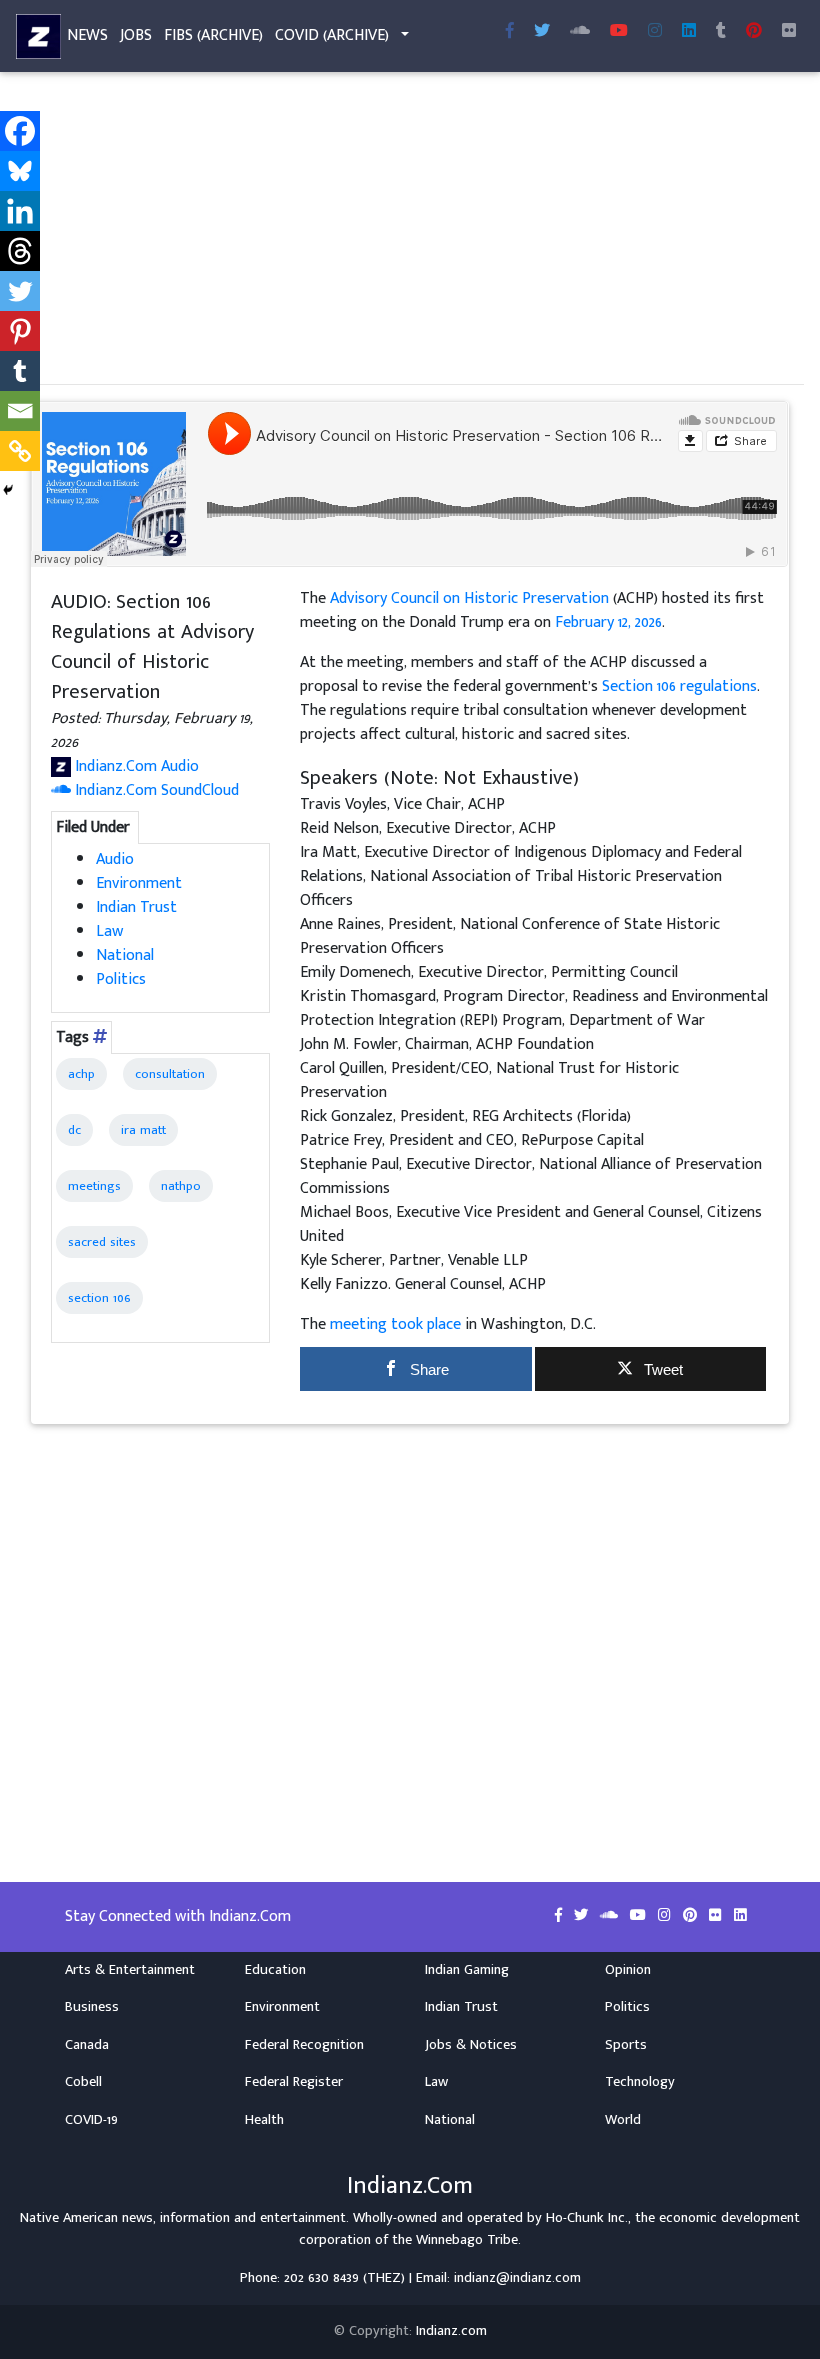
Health (264, 2120)
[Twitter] (20, 291)
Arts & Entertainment (130, 1970)
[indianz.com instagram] (655, 32)
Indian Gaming (467, 1970)
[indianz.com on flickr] (789, 32)
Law (109, 931)
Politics (121, 979)
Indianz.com (451, 2331)
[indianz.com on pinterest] (692, 1916)
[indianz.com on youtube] (619, 32)
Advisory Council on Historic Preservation (469, 598)
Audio (115, 859)
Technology (640, 2082)
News (87, 35)
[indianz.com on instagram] (666, 1916)
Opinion (628, 1970)
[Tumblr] (20, 371)
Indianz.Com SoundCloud (155, 790)
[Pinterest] (20, 331)
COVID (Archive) (332, 35)
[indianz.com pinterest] (754, 32)
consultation (170, 1074)
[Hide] (8, 490)
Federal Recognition (304, 2045)
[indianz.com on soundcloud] (611, 1916)
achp (81, 1074)
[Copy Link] (20, 451)
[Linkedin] (20, 211)
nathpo (181, 1186)
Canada (87, 2045)
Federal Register (294, 2082)
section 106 (99, 1298)
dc (74, 1130)
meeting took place (395, 1324)
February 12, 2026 (608, 622)
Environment (139, 883)
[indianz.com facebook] (510, 32)
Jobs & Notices (471, 2045)
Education (275, 1970)
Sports (626, 2045)
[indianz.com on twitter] (583, 1916)
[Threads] (20, 251)
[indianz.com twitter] (542, 32)
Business (92, 2007)
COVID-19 (91, 2120)
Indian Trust (136, 907)
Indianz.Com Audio (135, 766)
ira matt (143, 1130)
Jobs (136, 35)
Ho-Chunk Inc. (587, 2218)
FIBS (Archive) (213, 35)
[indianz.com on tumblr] (721, 32)
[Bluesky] (20, 171)
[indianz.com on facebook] (560, 1916)
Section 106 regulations (679, 686)
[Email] (20, 411)
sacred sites (102, 1242)
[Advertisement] (409, 228)
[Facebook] (20, 131)
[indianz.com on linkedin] (740, 1916)
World (623, 2120)
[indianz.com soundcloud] (580, 32)
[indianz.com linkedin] (689, 32)
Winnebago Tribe (467, 2240)
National (125, 955)
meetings (94, 1186)
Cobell (83, 2082)
